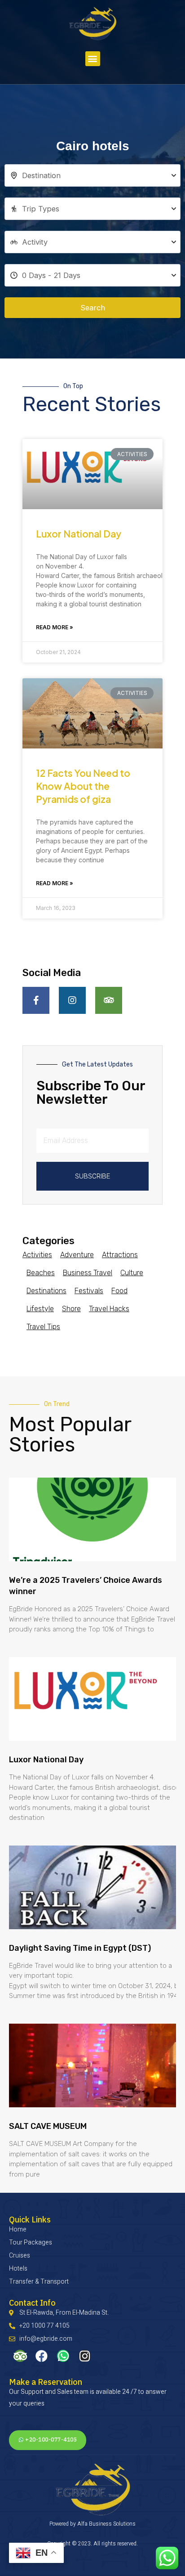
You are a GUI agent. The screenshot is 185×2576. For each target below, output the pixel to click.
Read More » (55, 627)
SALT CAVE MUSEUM (48, 2126)
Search (93, 308)
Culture (132, 1273)
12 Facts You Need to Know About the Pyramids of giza (83, 786)
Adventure (77, 1255)
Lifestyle (40, 1309)
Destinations (46, 1291)
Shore (71, 1309)
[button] (93, 59)
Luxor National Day (79, 534)
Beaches (41, 1273)
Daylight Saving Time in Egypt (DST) (80, 1948)
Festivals (89, 1291)
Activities (37, 1255)
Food (119, 1291)
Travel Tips (43, 1327)
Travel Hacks (109, 1309)
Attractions (120, 1255)
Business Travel (88, 1273)
